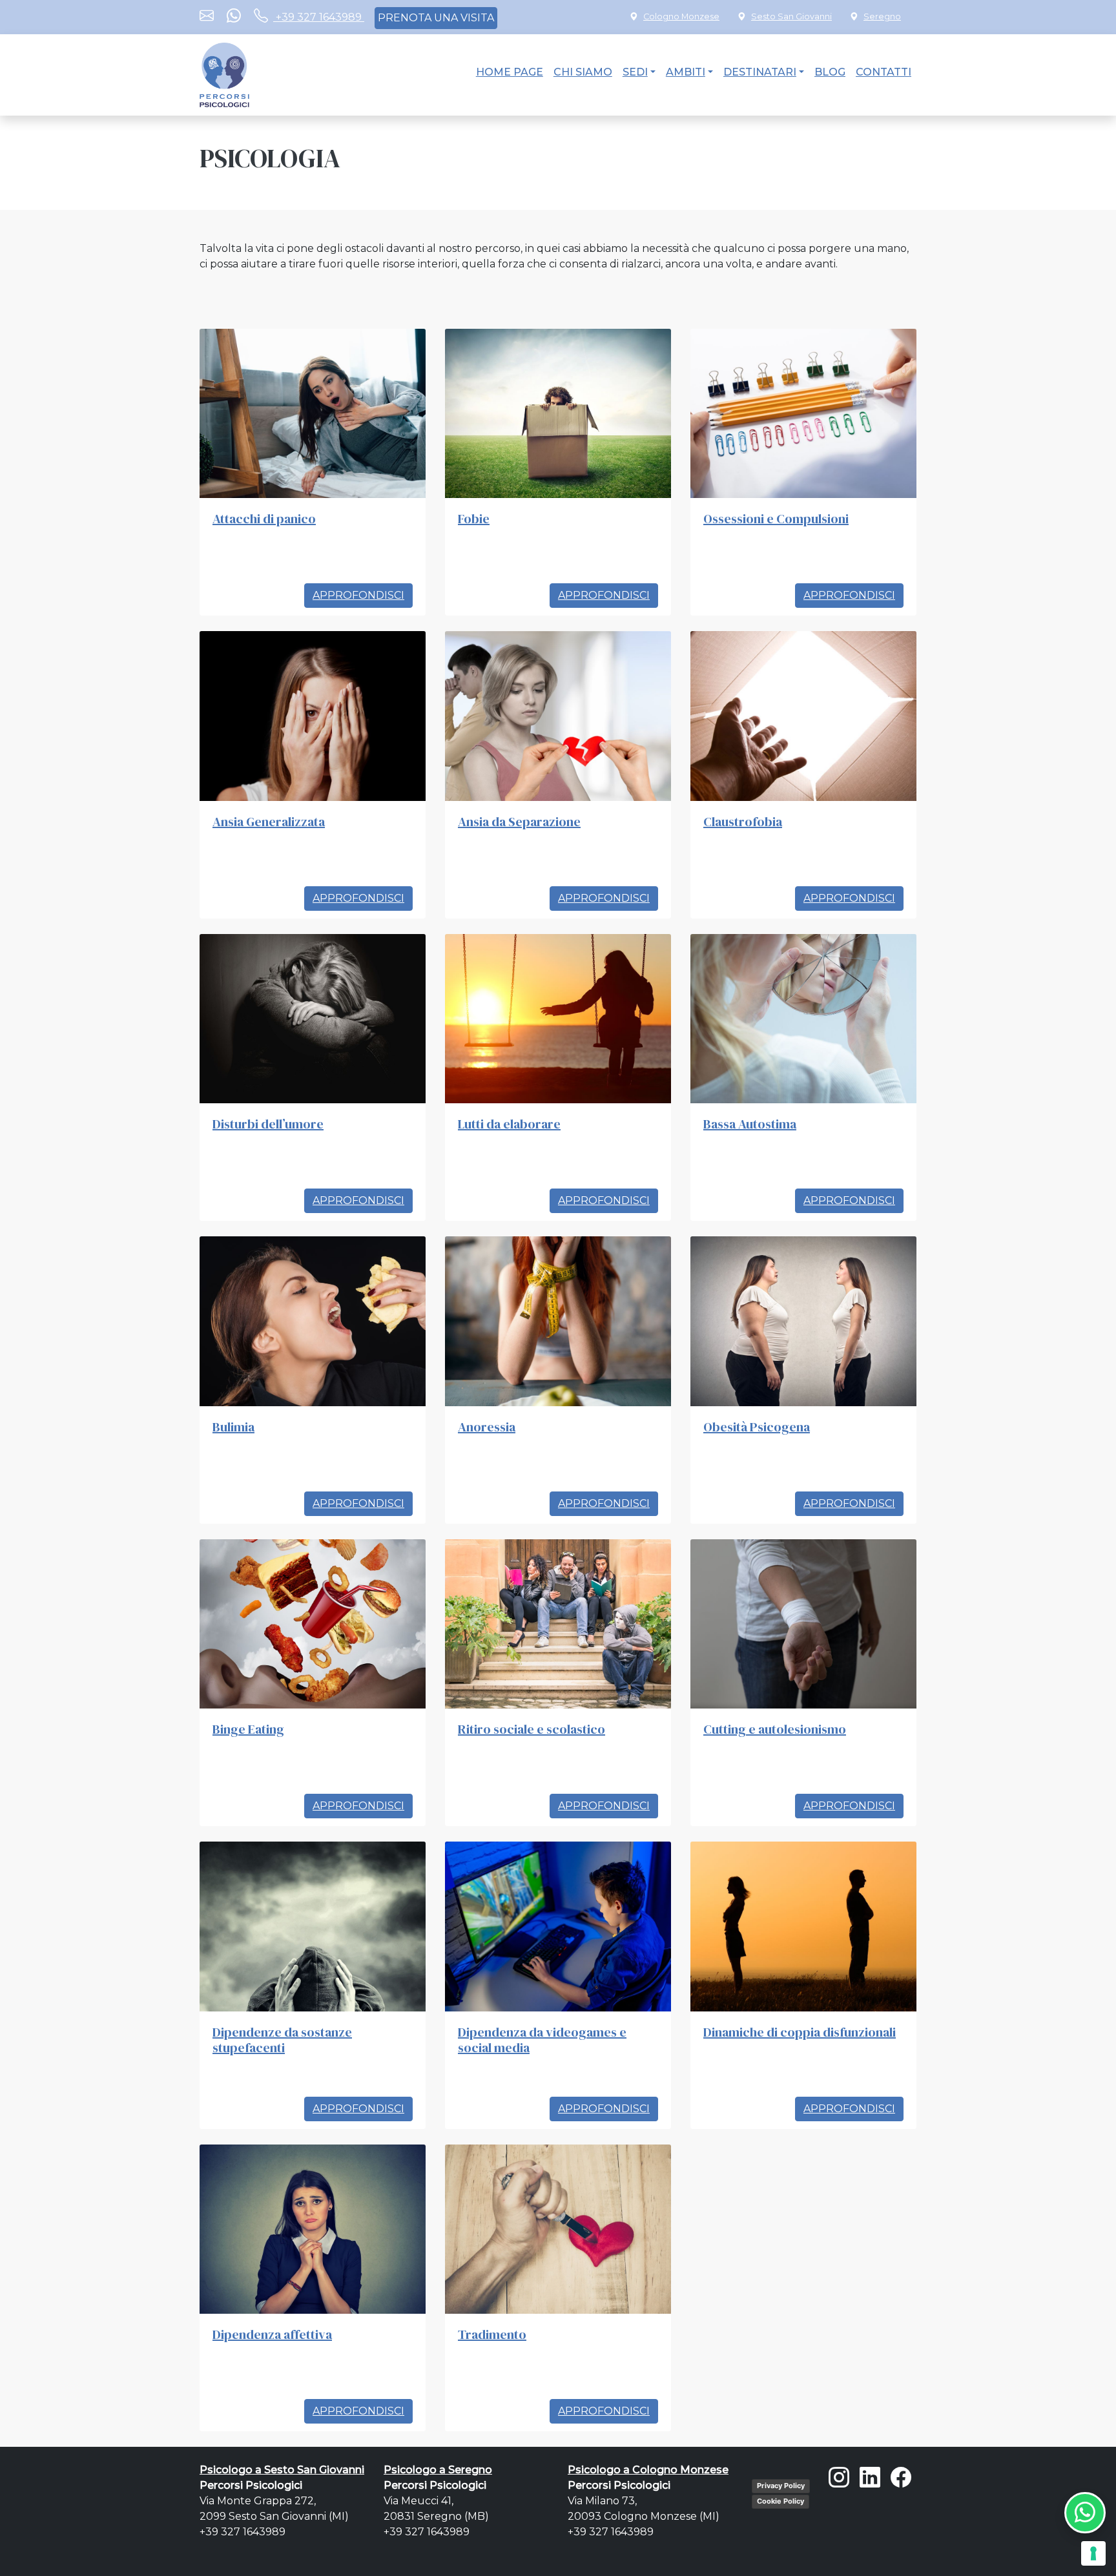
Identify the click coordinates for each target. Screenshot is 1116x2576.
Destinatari (760, 72)
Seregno (882, 16)
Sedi (635, 72)
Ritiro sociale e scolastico (532, 1729)
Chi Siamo (583, 72)
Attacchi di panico (264, 519)
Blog (830, 72)
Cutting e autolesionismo (775, 1729)
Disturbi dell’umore (268, 1124)
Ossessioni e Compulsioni (776, 519)
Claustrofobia (743, 822)
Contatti (883, 72)
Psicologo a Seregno (438, 2470)
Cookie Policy (780, 2501)
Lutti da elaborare (509, 1124)
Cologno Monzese (681, 16)
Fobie (474, 519)
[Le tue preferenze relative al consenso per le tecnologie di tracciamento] (1093, 2553)
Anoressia (487, 1427)
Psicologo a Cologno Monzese (648, 2470)
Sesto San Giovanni (791, 16)
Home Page (510, 72)
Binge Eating (248, 1729)
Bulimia (233, 1427)
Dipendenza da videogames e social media (542, 2040)
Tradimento (492, 2334)
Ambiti (686, 72)
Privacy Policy (781, 2486)
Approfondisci (358, 595)
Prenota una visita (436, 18)
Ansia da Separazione (519, 822)
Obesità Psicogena (757, 1427)
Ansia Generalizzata (269, 822)
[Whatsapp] (234, 17)
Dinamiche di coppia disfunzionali (800, 2032)
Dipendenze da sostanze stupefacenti (282, 2040)
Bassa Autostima (750, 1124)
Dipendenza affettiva (272, 2334)
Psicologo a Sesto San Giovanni (282, 2470)
